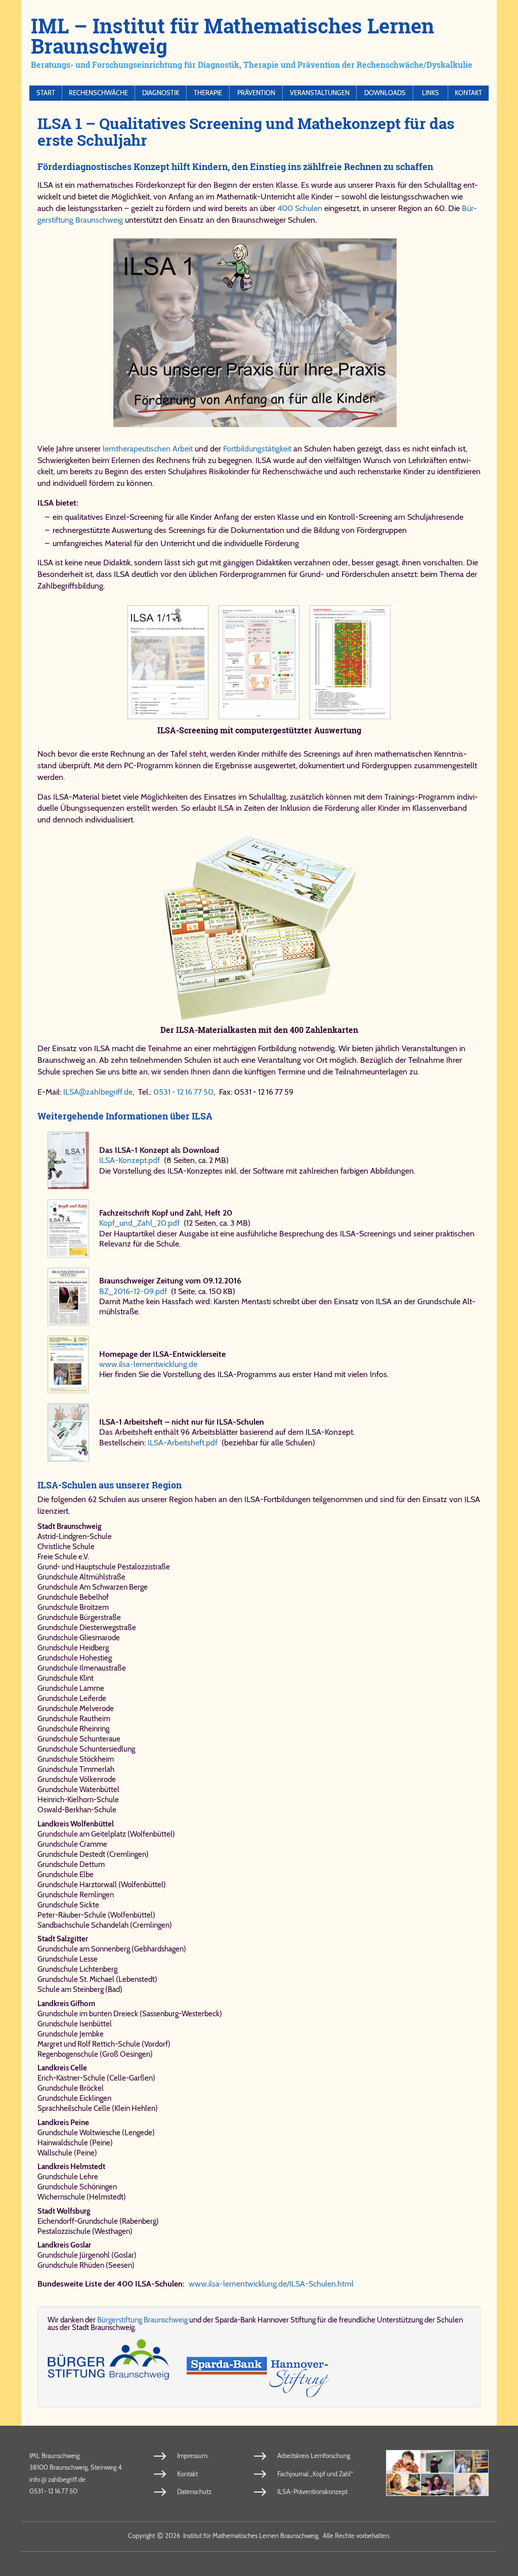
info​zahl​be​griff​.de (57, 2479)
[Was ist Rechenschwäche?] (438, 2462)
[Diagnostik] (471, 2462)
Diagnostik (161, 93)
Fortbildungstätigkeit (257, 449)
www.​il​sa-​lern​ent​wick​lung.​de (148, 1364)
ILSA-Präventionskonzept (312, 2491)
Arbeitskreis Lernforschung (314, 2456)
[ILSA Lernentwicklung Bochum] (68, 1364)
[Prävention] (403, 2462)
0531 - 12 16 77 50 (183, 1092)
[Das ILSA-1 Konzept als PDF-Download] (68, 1160)
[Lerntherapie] (403, 2485)
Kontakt (468, 93)
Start (46, 93)
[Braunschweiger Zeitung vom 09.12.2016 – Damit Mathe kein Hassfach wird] (68, 1297)
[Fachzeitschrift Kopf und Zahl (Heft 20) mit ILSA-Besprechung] (68, 1228)
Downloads (385, 93)
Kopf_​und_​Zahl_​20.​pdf (139, 1223)
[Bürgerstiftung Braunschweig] (108, 2368)
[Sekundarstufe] (438, 2485)
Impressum (192, 2456)
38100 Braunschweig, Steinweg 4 (76, 2467)
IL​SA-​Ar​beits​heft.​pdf (183, 1443)
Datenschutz (194, 2491)
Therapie (208, 93)
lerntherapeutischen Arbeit (148, 449)
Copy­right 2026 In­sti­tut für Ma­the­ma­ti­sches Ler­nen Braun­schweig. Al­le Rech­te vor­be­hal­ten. (259, 2536)
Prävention (256, 93)
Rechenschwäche (98, 93)
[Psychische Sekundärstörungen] (471, 2485)
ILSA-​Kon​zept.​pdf (129, 1160)
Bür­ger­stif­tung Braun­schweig (142, 2320)
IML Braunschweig (54, 2456)
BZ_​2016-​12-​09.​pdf (133, 1291)
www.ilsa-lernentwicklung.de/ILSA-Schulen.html (271, 2284)
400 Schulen (300, 208)
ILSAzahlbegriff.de (98, 1092)
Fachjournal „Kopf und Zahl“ (315, 2474)
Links (430, 93)
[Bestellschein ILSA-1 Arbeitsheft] (68, 1432)
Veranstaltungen (320, 93)
